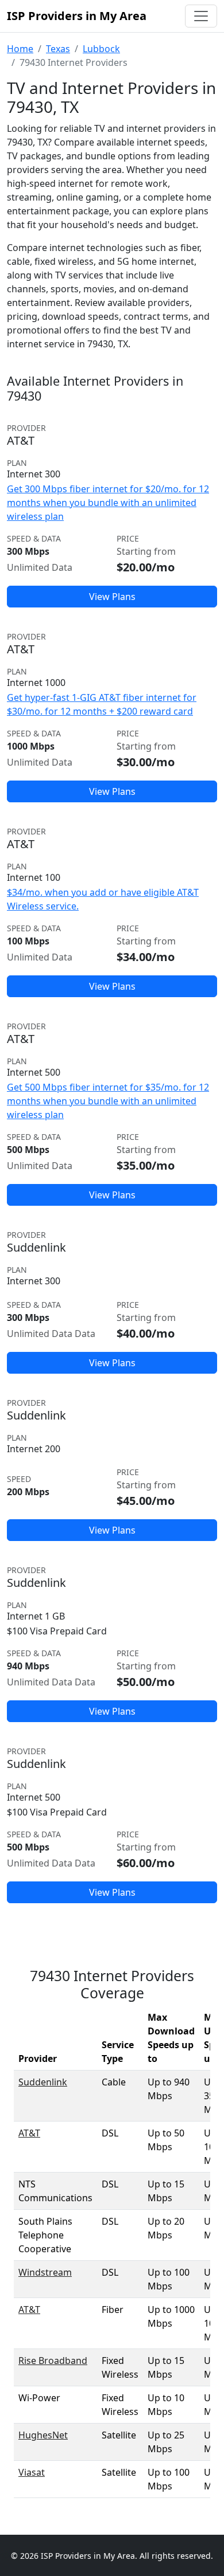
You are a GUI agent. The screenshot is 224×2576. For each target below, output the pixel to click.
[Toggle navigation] (201, 16)
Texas (58, 49)
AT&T (29, 2133)
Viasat (32, 2472)
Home (20, 49)
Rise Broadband (53, 2361)
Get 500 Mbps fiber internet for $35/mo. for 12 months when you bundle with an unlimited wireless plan (108, 1101)
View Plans (112, 597)
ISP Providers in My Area (77, 16)
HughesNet (43, 2435)
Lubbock (101, 49)
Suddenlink (43, 2082)
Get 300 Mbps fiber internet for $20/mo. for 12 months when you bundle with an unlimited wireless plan (108, 503)
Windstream (45, 2272)
